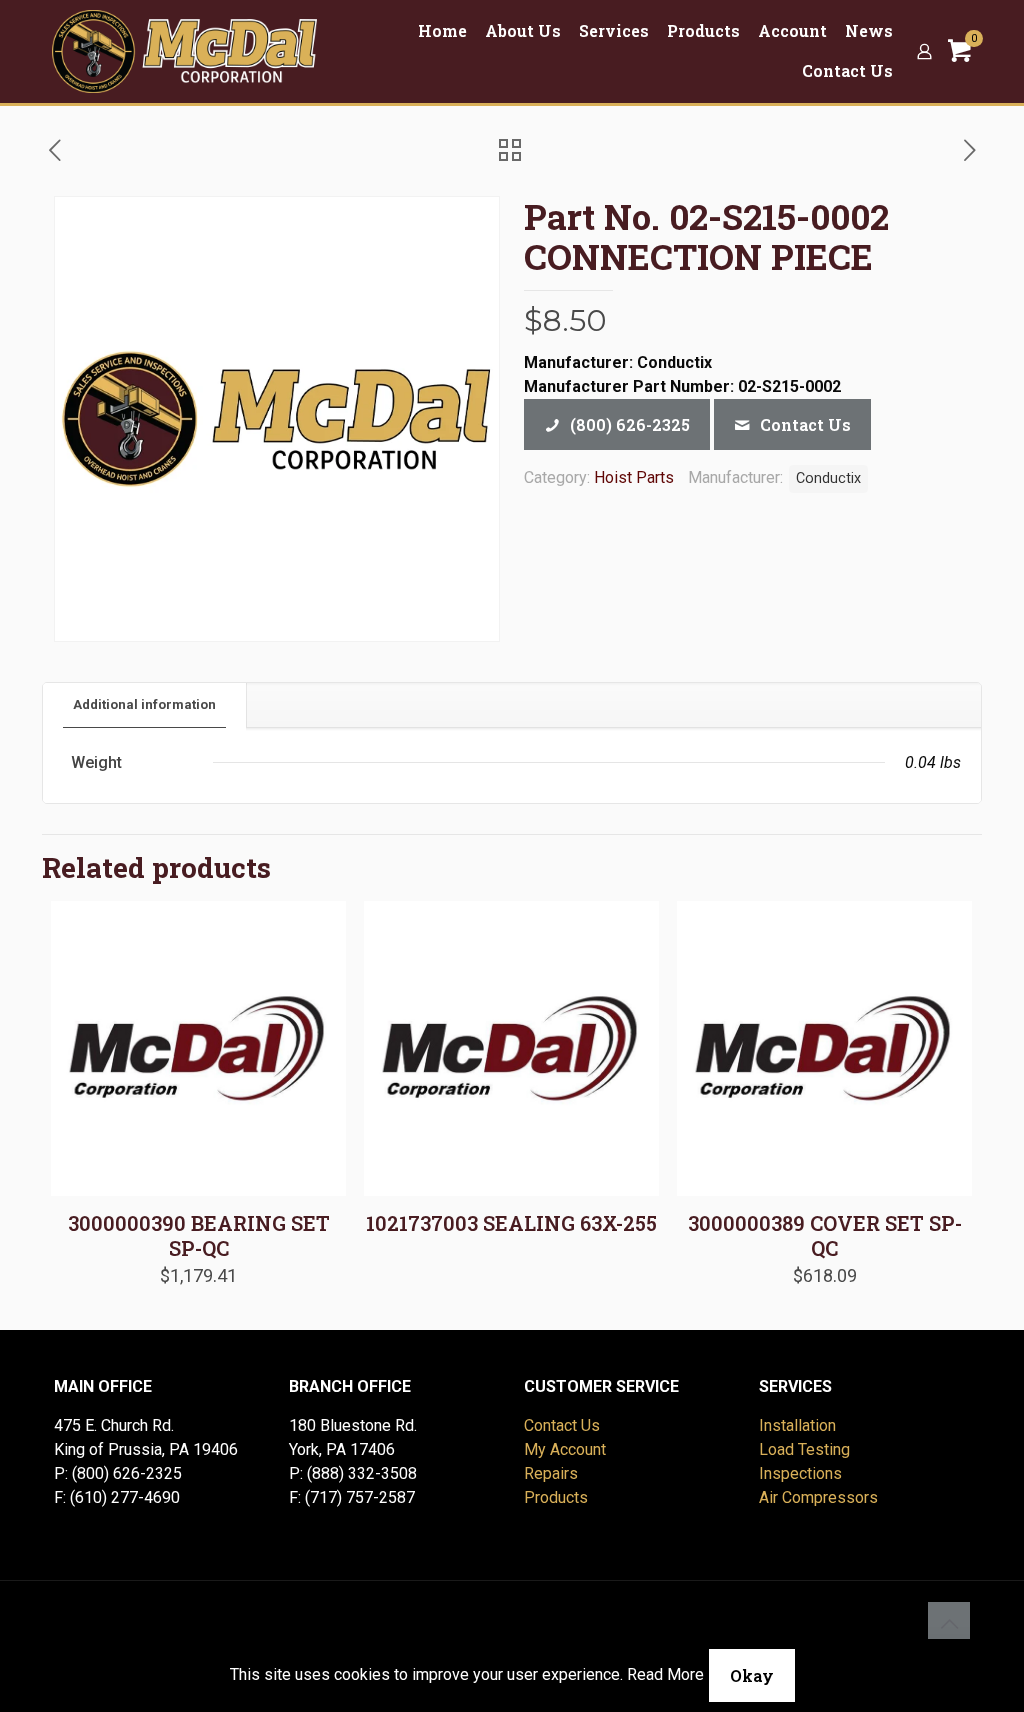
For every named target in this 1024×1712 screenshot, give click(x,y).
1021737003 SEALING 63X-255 (511, 1223)
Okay (752, 1675)
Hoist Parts (634, 477)
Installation (797, 1425)
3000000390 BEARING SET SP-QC (199, 1235)
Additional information (144, 704)
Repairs (551, 1473)
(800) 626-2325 (127, 1473)
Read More (665, 1674)
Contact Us (562, 1425)
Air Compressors (818, 1497)
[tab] (145, 705)
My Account (565, 1449)
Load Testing (804, 1449)
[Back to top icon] (949, 1623)
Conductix (828, 478)
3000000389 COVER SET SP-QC (825, 1235)
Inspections (800, 1473)
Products (556, 1497)
